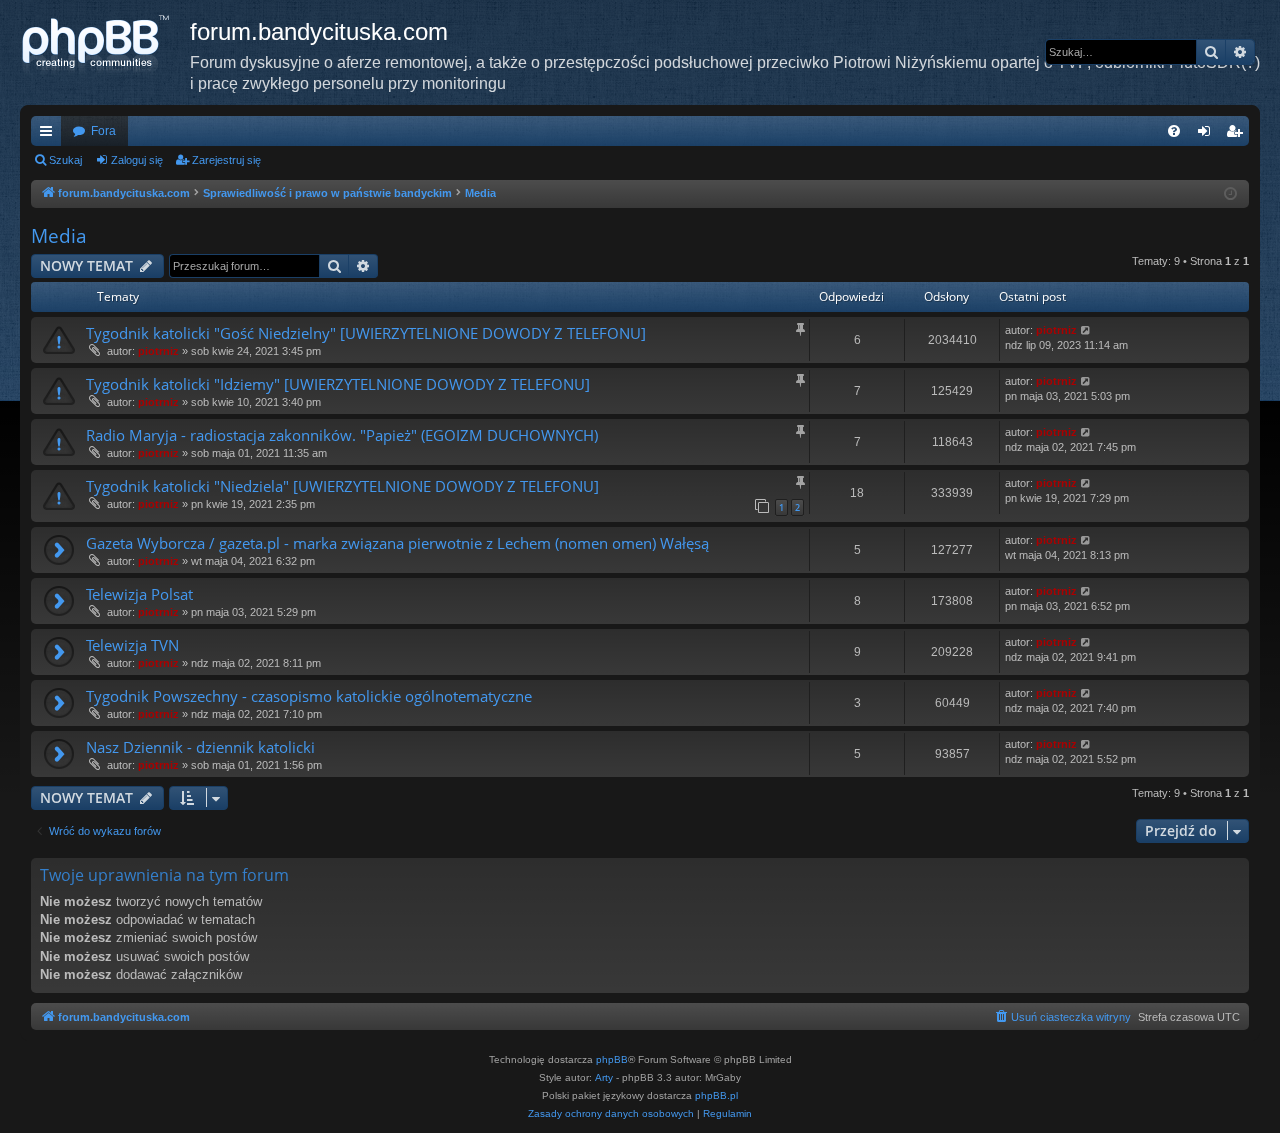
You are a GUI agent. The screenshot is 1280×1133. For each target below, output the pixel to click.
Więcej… (50, 135)
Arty (604, 1077)
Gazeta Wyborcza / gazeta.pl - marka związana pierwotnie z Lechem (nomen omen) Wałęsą (397, 543)
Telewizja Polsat (139, 594)
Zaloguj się (137, 160)
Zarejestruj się (226, 160)
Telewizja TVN (132, 645)
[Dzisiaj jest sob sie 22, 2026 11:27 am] (1230, 194)
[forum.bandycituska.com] (105, 45)
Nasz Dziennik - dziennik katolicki (200, 747)
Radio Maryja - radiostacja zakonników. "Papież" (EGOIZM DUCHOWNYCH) (342, 435)
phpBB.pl (716, 1095)
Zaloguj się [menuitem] (1208, 135)
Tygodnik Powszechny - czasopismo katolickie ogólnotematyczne (309, 696)
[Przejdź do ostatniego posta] (1086, 330)
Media (59, 236)
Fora (103, 131)
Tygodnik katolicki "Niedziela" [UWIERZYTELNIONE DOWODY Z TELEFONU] (342, 486)
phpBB (612, 1059)
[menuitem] (1174, 131)
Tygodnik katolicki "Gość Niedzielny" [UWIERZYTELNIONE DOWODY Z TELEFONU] (366, 333)
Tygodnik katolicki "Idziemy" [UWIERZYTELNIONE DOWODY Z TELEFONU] (338, 384)
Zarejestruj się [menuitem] (1238, 135)
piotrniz (158, 351)
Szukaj (65, 160)
